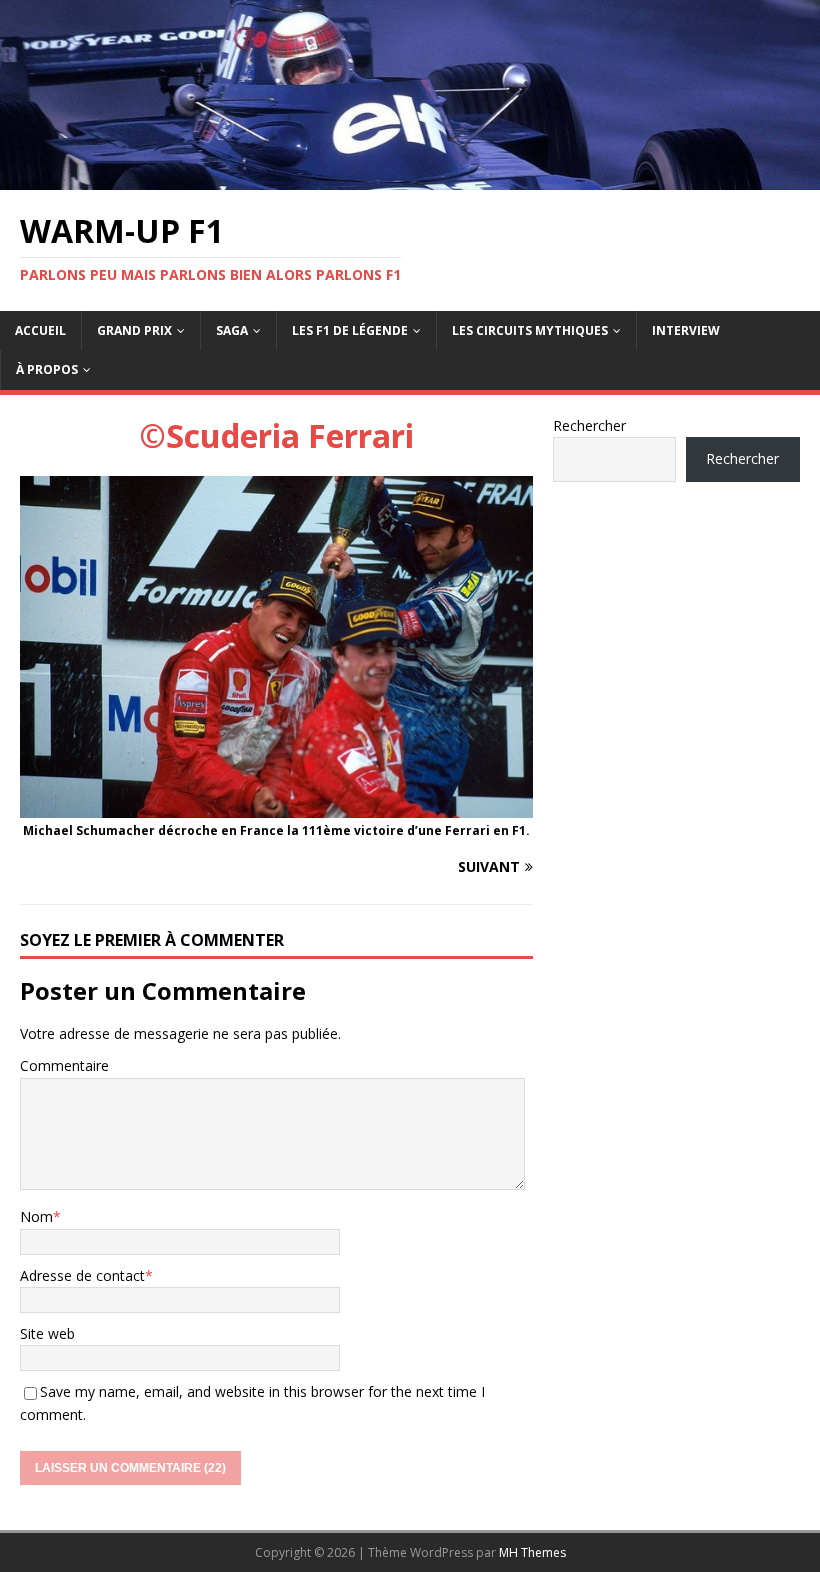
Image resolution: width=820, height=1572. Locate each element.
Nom (36, 1216)
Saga (232, 330)
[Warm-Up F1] (410, 177)
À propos (47, 369)
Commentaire (64, 1065)
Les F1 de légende (350, 330)
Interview (686, 330)
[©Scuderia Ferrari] (276, 806)
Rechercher (589, 425)
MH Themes (532, 1552)
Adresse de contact (82, 1275)
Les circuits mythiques (530, 330)
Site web (47, 1333)
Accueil (40, 330)
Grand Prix (134, 330)
